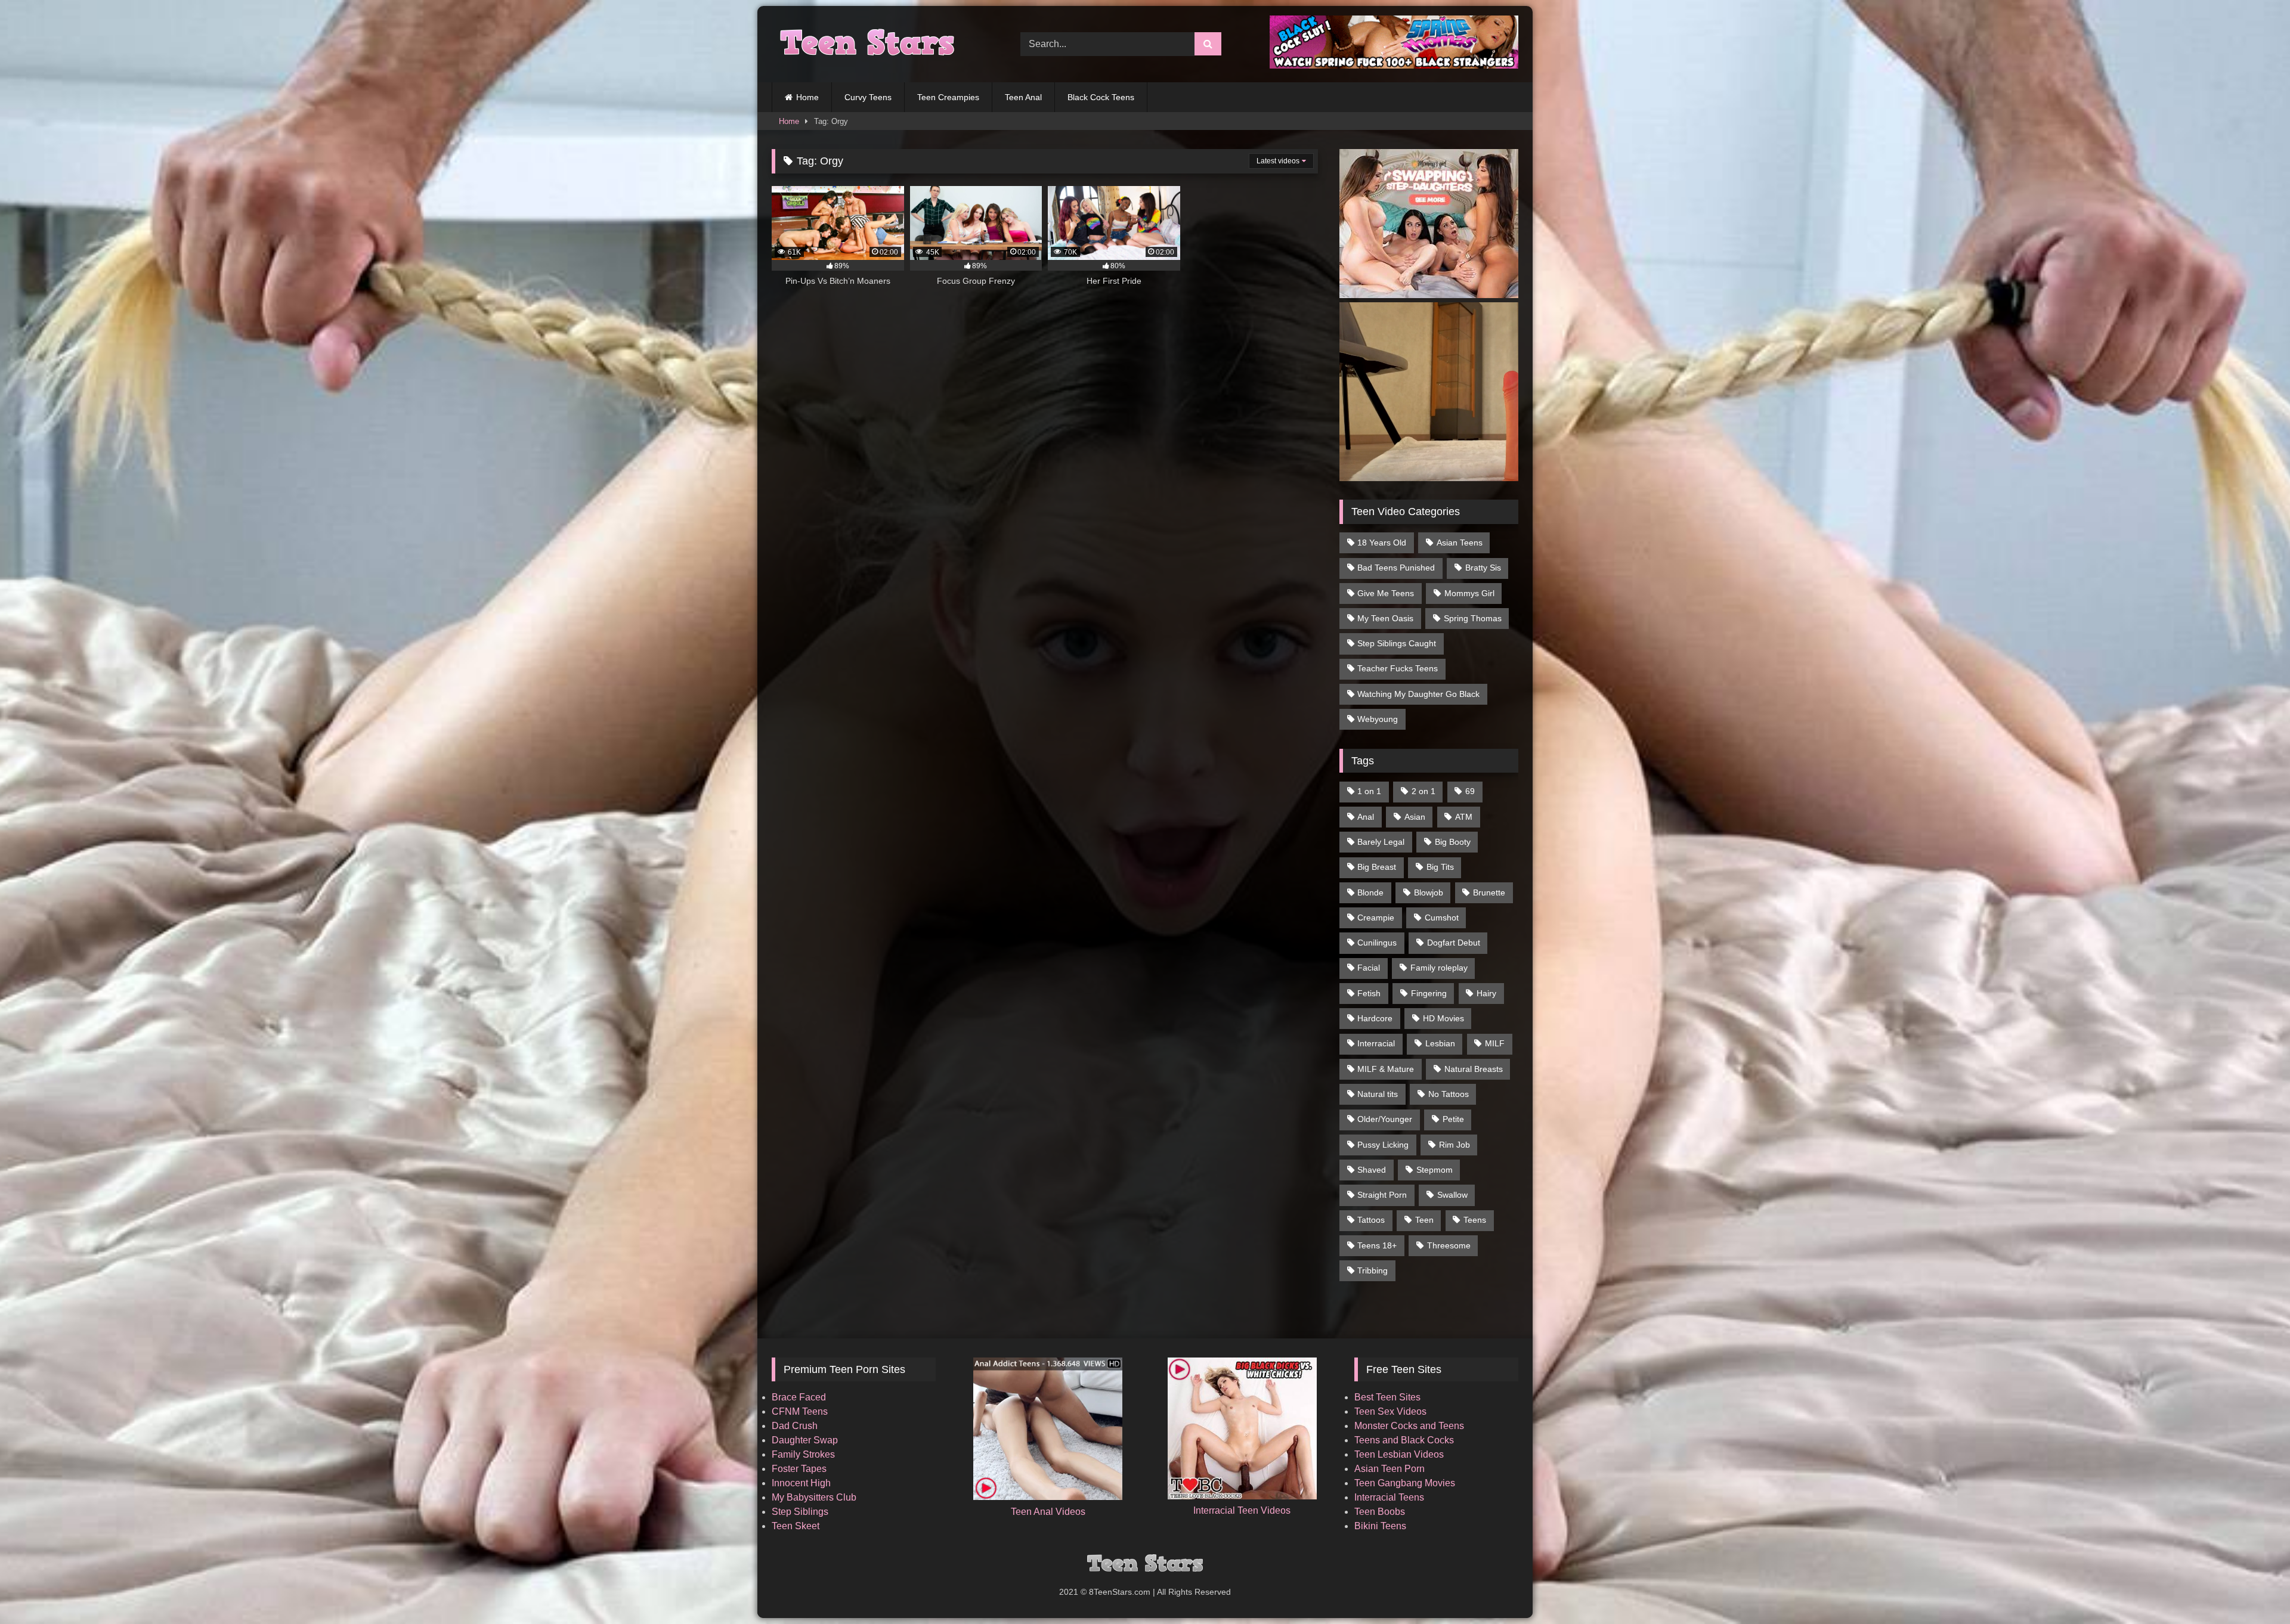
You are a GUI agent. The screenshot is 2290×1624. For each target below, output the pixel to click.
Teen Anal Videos (1048, 1512)
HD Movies (1443, 1018)
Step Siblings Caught (1397, 643)
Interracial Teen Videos (1242, 1510)
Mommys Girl (1469, 593)
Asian (1415, 817)
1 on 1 (1369, 791)
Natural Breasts (1474, 1069)
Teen (1424, 1220)
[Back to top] (2253, 1589)
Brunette (1489, 892)
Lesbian (1440, 1043)
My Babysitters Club (814, 1497)
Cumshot (1442, 918)
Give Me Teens (1386, 593)
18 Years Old (1382, 543)
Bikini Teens (1380, 1526)
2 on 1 (1423, 791)
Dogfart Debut (1454, 943)
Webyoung (1378, 719)
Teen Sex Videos (1390, 1411)
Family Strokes (803, 1454)
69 (1470, 791)
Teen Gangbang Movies (1405, 1483)
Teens (1475, 1220)
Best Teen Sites (1387, 1397)
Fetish (1369, 993)
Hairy (1486, 993)
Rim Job (1455, 1145)
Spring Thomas (1473, 618)
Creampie (1376, 918)
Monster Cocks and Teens (1409, 1426)
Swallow (1452, 1195)
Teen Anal (1023, 97)
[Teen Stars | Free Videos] (864, 44)
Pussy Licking (1383, 1145)
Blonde (1370, 892)
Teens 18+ (1377, 1245)
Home (807, 97)
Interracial (1376, 1043)
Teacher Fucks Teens (1398, 668)
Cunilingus (1377, 943)
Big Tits (1440, 867)
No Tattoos (1449, 1094)
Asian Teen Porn (1390, 1469)
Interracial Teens (1389, 1497)
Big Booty (1453, 842)
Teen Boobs (1380, 1512)
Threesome (1449, 1245)
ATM (1464, 817)
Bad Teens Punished (1396, 568)
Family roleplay (1439, 968)
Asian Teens (1460, 543)
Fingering (1429, 993)
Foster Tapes (799, 1469)
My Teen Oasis (1385, 618)
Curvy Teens (868, 97)
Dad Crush (795, 1426)
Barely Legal (1381, 842)
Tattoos (1371, 1220)
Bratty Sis (1483, 568)
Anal (1366, 817)
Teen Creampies (948, 97)
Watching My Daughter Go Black (1418, 694)
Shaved (1372, 1170)
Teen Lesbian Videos (1399, 1454)
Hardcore (1375, 1018)
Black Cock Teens (1101, 97)
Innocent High (801, 1483)
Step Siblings (800, 1512)
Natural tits (1378, 1094)
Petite (1453, 1119)
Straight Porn (1382, 1195)
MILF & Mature (1386, 1069)
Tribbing (1373, 1270)
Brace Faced (799, 1397)
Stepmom (1435, 1170)
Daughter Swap (805, 1440)
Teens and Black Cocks (1404, 1440)
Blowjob (1429, 892)
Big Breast (1377, 867)
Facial (1369, 968)
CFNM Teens (800, 1411)
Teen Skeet (796, 1526)
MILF (1495, 1043)
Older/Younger (1385, 1119)
